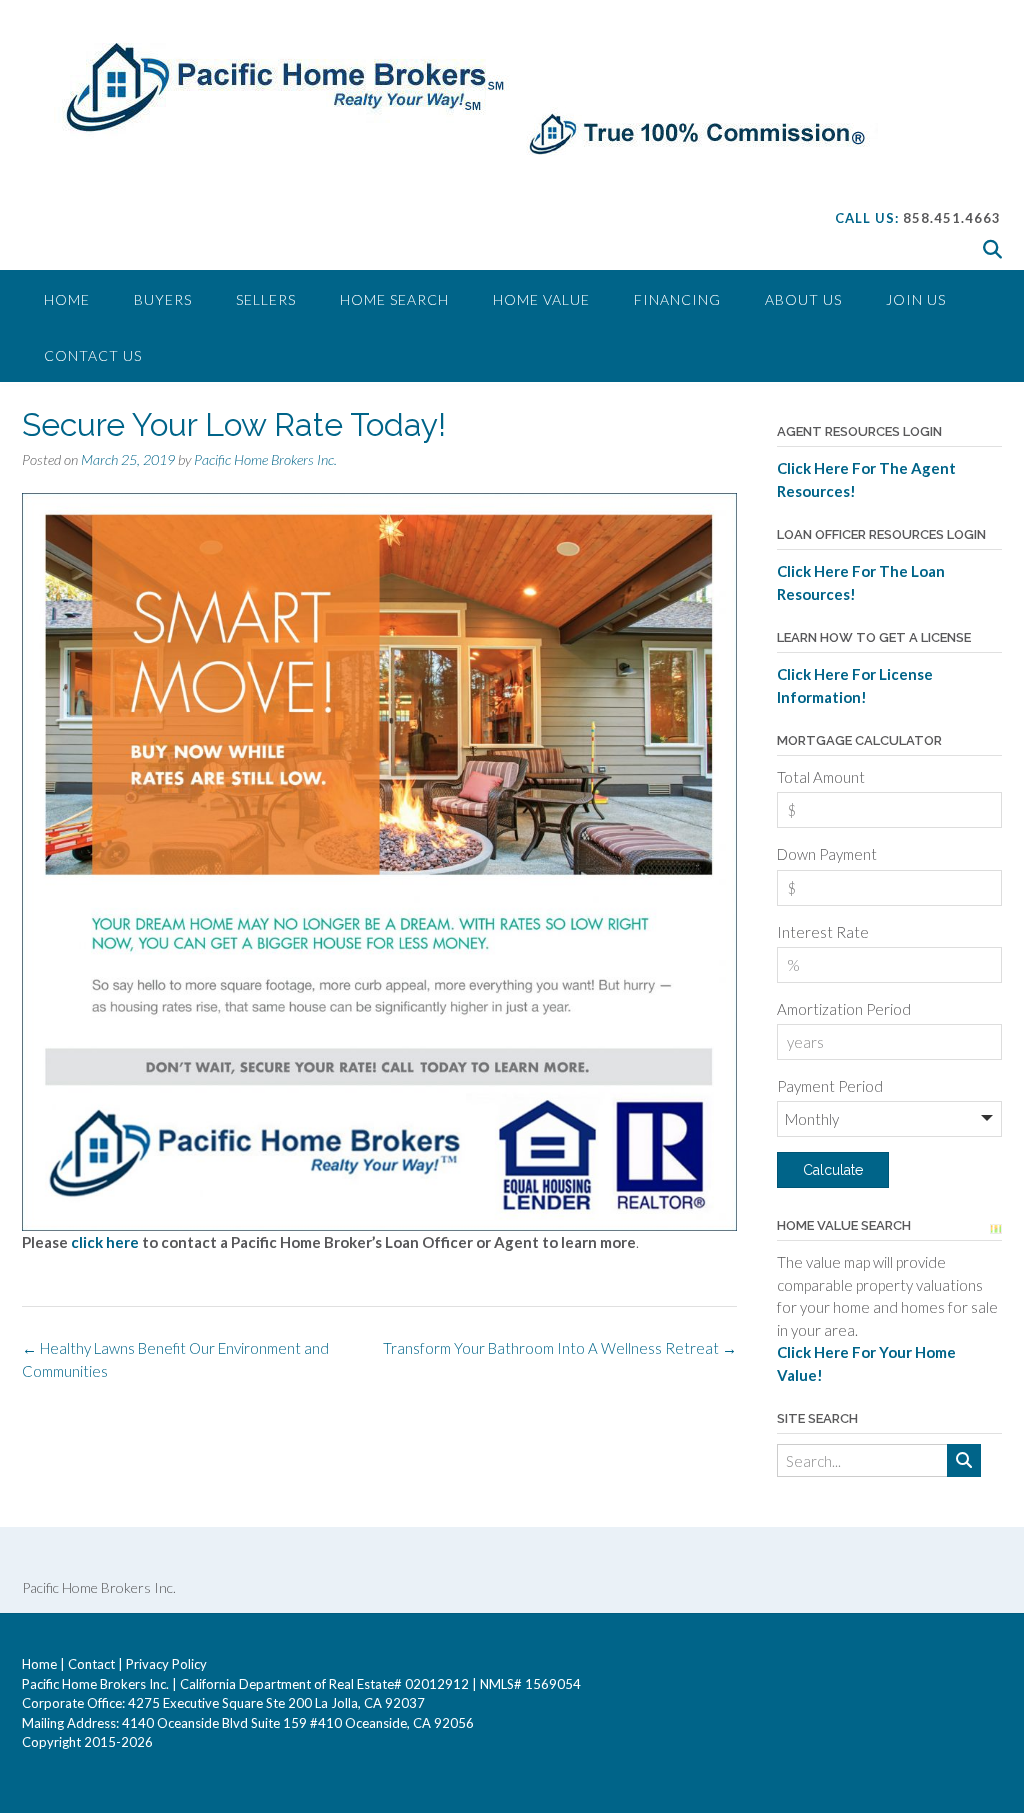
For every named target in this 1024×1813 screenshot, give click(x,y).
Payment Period (830, 1086)
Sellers (266, 299)
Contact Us (93, 355)
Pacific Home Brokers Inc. (265, 459)
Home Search (394, 299)
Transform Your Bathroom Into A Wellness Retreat (560, 1348)
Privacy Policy (166, 1664)
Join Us (916, 299)
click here (106, 1242)
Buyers (163, 299)
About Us (803, 299)
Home (67, 299)
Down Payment (827, 854)
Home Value (541, 299)
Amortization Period (844, 1009)
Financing (677, 299)
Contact (91, 1664)
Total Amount (821, 777)
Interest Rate (823, 932)
